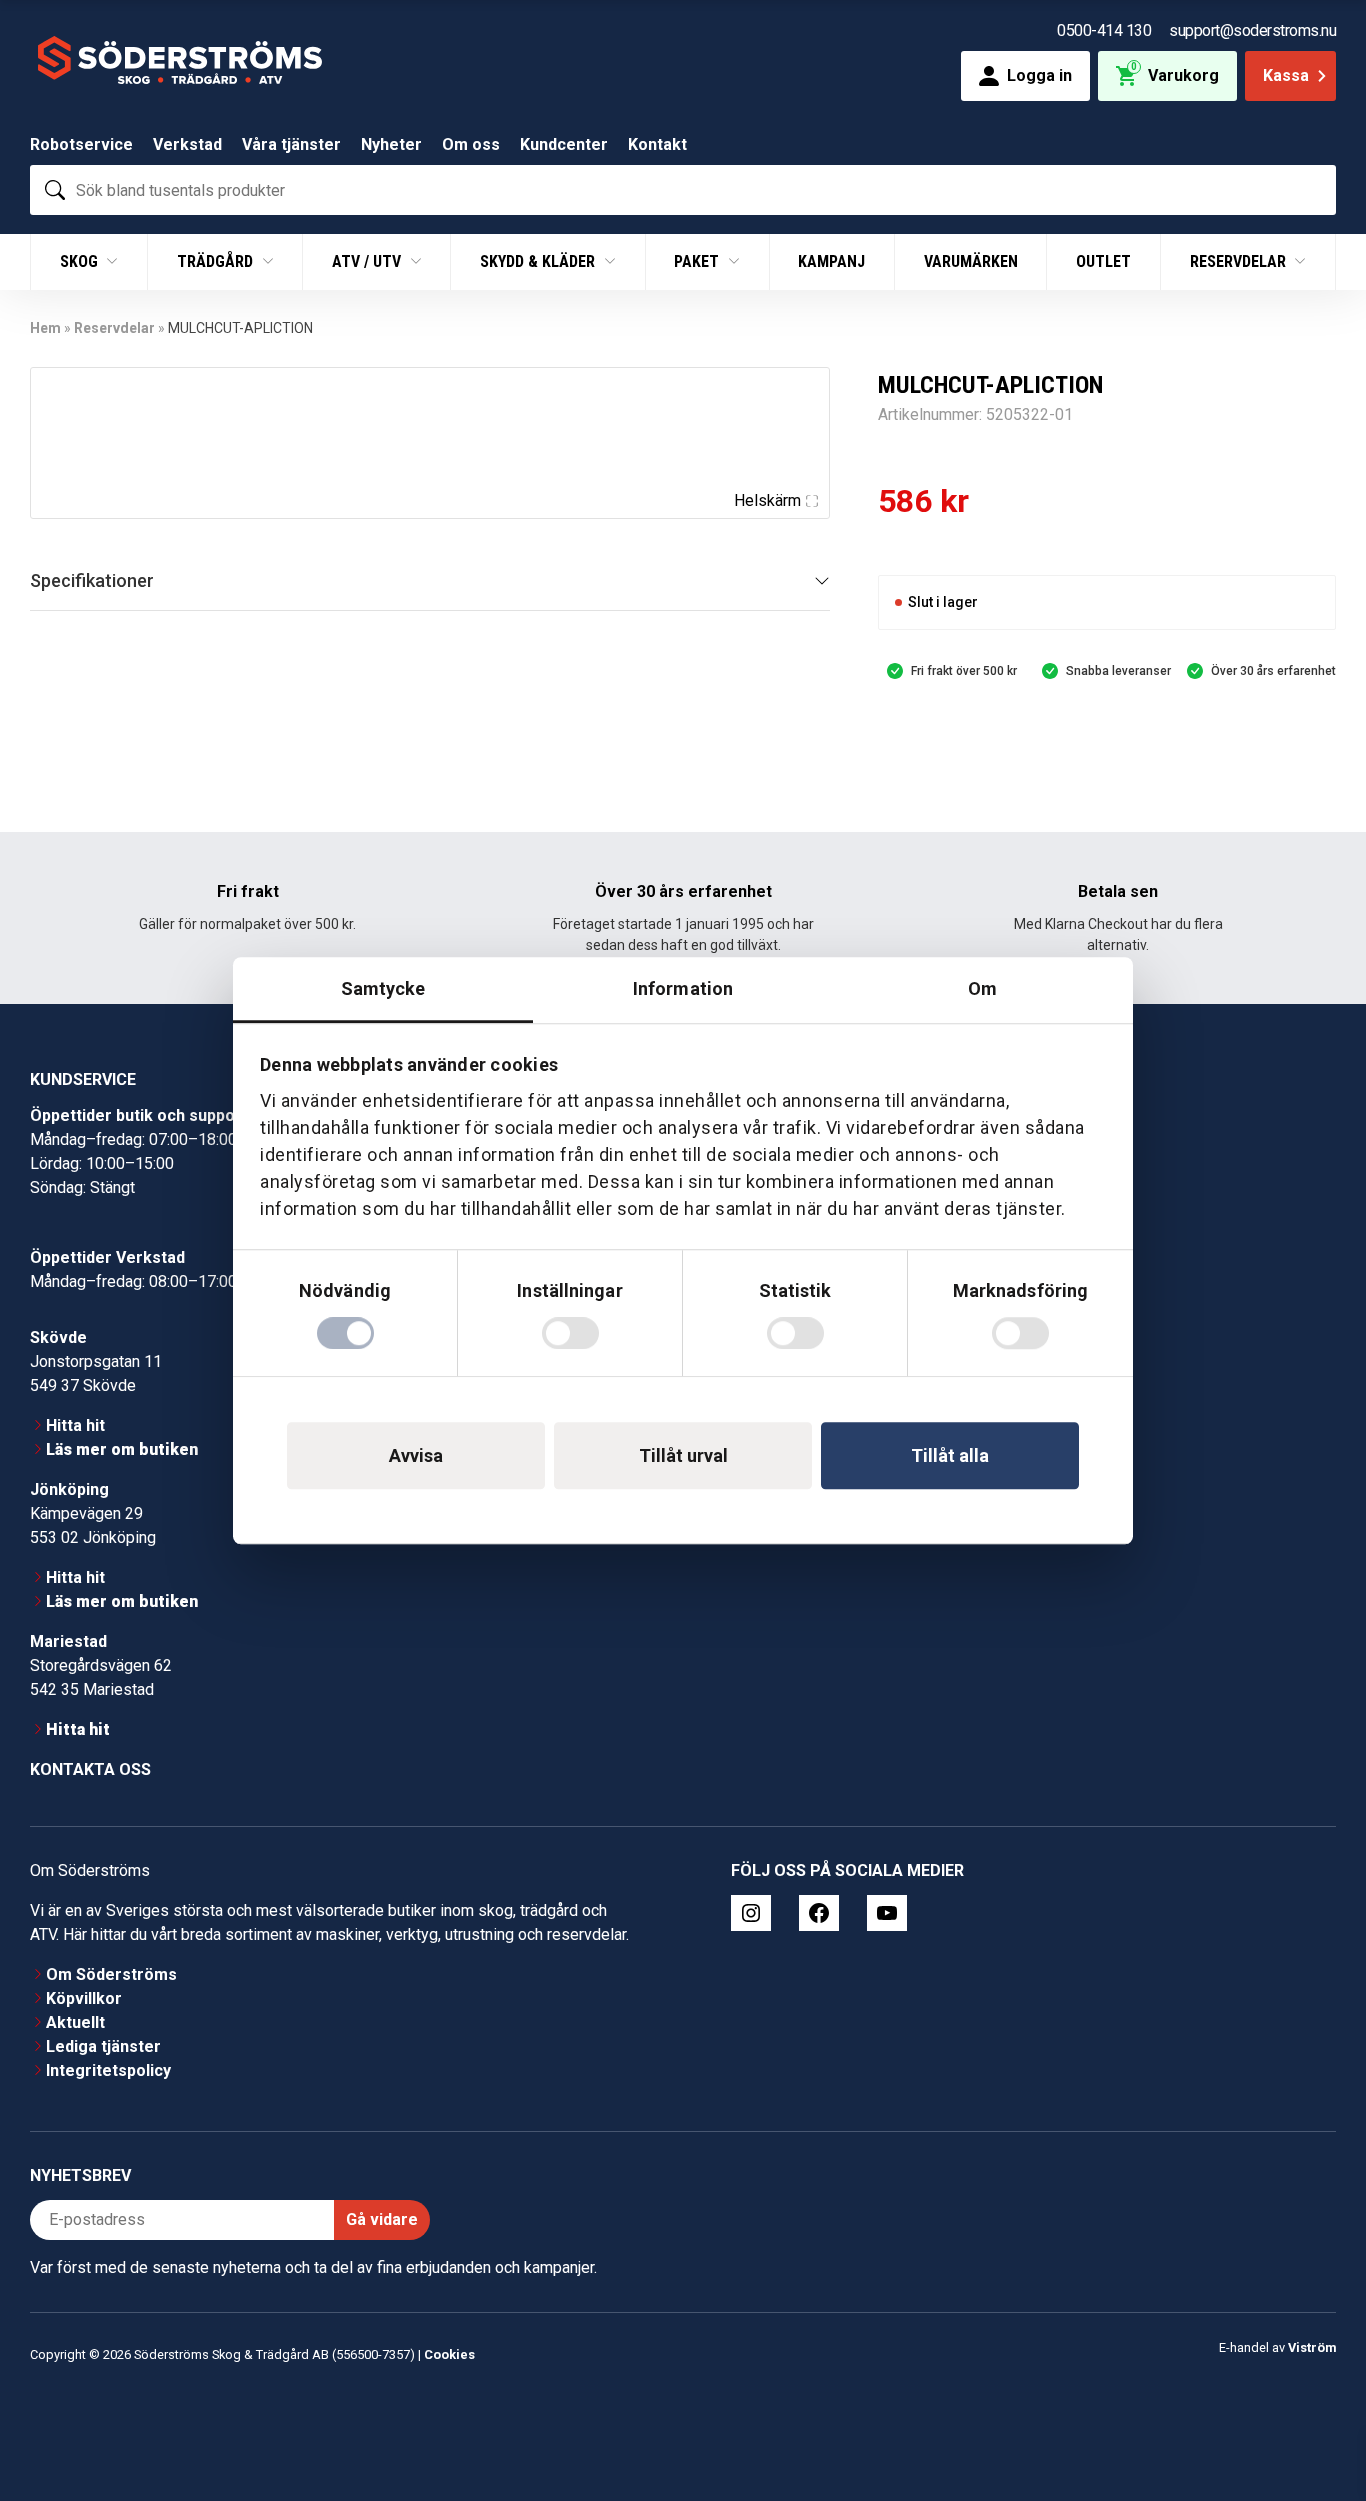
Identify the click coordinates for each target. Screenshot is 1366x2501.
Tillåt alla (950, 1455)
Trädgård (217, 261)
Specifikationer (92, 580)
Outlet (1103, 261)
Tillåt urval (683, 1455)
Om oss (471, 144)
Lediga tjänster (103, 2046)
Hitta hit (75, 1425)
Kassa (1286, 75)
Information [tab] (683, 988)
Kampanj (831, 261)
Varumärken (971, 261)
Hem (45, 328)
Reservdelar (1240, 261)
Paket (698, 261)
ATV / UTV (368, 261)
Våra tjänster (291, 144)
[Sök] (55, 190)
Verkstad (187, 144)
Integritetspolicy (108, 2070)
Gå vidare (382, 2219)
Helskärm (767, 500)
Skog (81, 261)
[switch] (570, 1333)
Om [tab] (982, 988)
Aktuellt (75, 2022)
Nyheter (391, 144)
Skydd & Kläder (539, 261)
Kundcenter (564, 144)
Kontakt (657, 144)
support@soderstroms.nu (1252, 30)
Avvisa (416, 1455)
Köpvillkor (84, 1998)
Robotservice (81, 144)
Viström (1312, 2347)
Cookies (449, 2354)
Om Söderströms (111, 1974)
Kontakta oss (90, 1769)
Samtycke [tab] (383, 988)
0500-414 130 (1104, 30)
